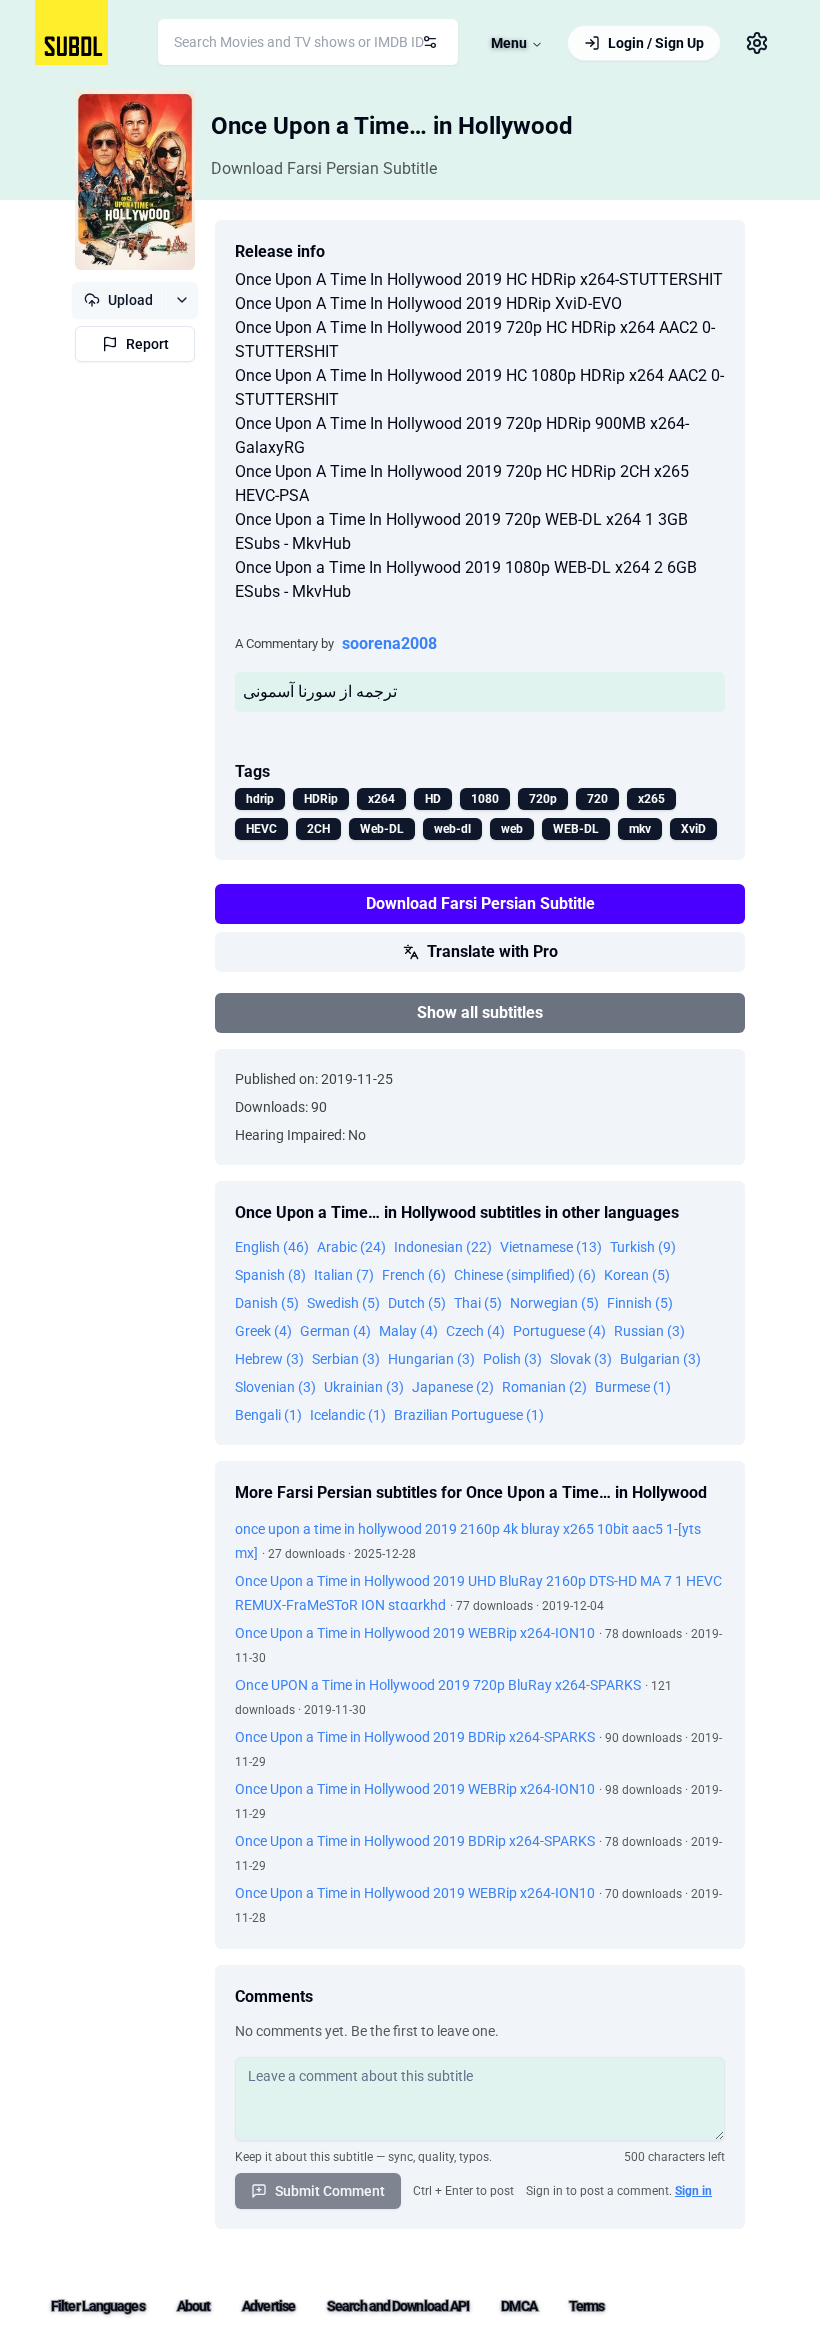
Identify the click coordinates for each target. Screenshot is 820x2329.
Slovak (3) (581, 1359)
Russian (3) (649, 1331)
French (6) (414, 1275)
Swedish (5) (343, 1303)
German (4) (335, 1331)
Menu (509, 43)
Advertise (268, 2306)
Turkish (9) (643, 1247)
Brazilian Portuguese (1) (469, 1415)
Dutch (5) (417, 1303)
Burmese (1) (633, 1387)
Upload (130, 300)
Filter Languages (98, 2306)
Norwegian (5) (554, 1303)
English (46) (272, 1247)
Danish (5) (267, 1303)
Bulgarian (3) (660, 1359)
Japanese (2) (453, 1387)
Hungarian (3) (431, 1359)
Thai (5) (478, 1303)
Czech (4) (475, 1331)
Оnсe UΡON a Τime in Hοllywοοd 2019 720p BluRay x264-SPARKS (438, 1685)
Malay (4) (408, 1331)
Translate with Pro (492, 951)
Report (147, 344)
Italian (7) (344, 1275)
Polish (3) (512, 1359)
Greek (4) (263, 1331)
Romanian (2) (544, 1387)
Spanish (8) (270, 1275)
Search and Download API (398, 2306)
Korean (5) (637, 1275)
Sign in (693, 2191)
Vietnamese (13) (551, 1247)
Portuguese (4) (559, 1331)
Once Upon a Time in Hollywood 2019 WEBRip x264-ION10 (415, 1633)
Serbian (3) (346, 1359)
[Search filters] (430, 42)
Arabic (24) (351, 1247)
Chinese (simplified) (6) (525, 1275)
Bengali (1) (268, 1415)
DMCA (518, 2306)
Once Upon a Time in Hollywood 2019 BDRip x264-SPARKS (415, 1737)
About (194, 2306)
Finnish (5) (640, 1303)
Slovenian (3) (275, 1387)
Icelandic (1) (348, 1415)
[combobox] (308, 42)
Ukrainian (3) (364, 1387)
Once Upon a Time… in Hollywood (392, 126)
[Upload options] (181, 300)
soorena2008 (389, 643)
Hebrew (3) (269, 1359)
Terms (587, 2306)
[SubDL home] (71, 32)
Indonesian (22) (443, 1247)
